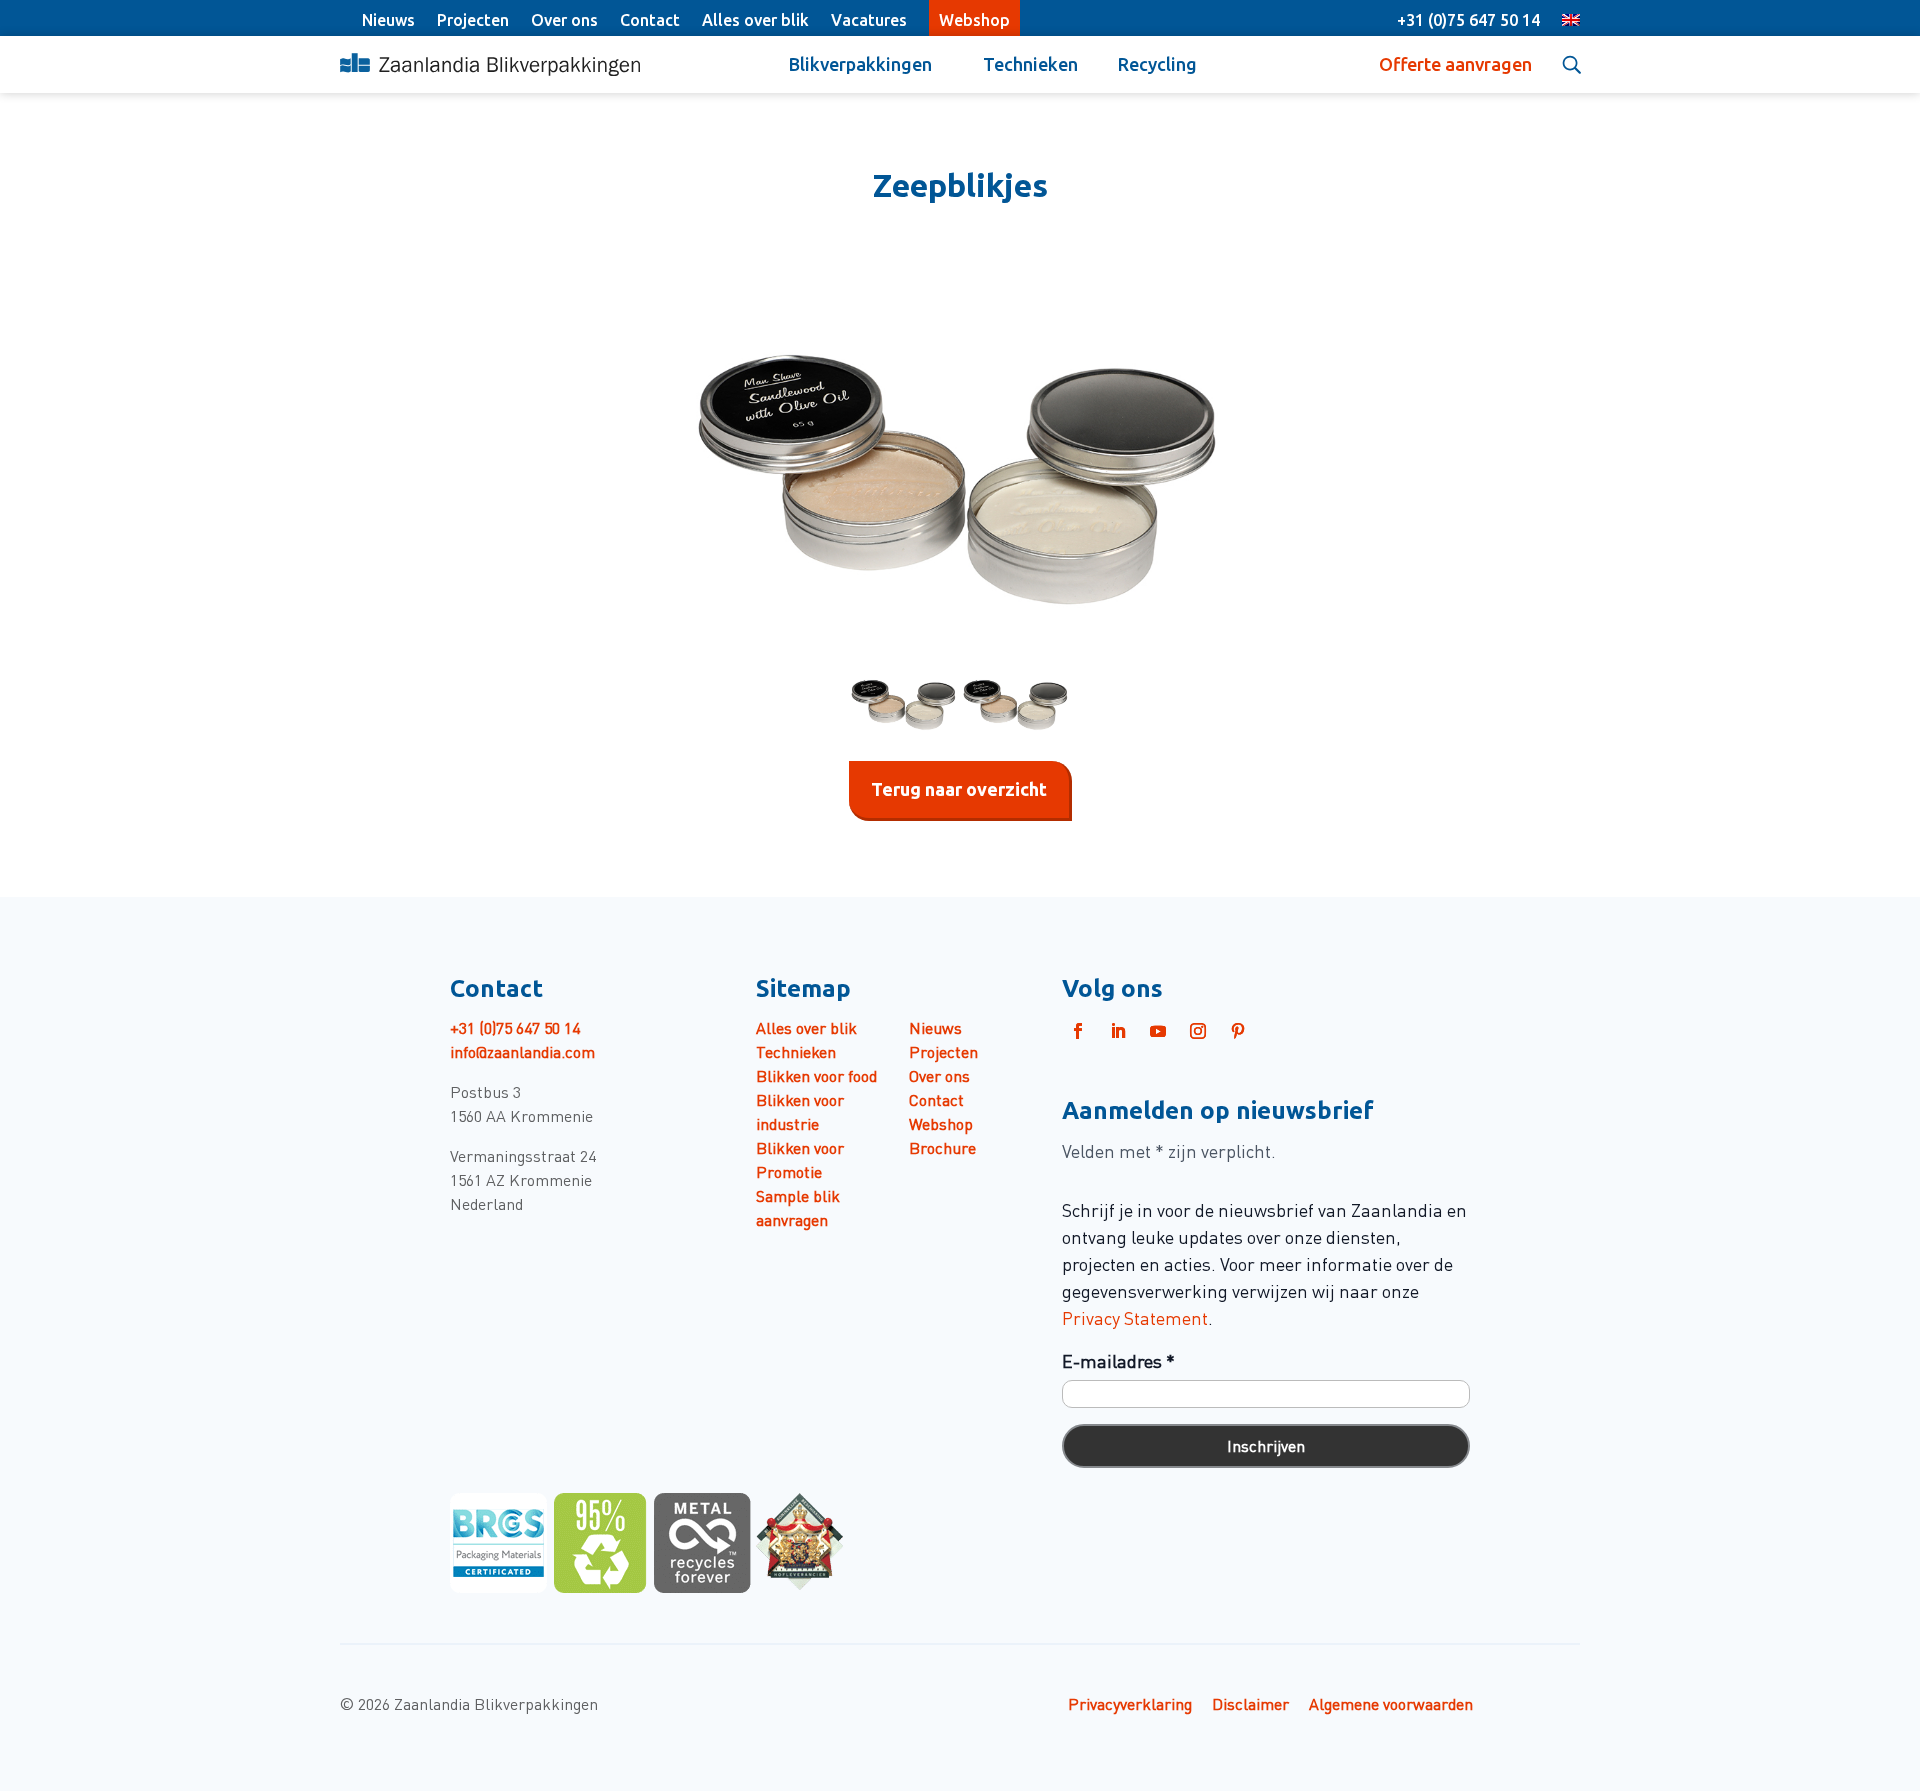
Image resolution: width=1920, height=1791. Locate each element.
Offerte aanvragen (1455, 64)
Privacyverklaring (1130, 1703)
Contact (650, 20)
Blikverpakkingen (860, 64)
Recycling (1157, 64)
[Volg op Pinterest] (1238, 1031)
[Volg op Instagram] (1198, 1031)
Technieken (1030, 64)
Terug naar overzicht (959, 789)
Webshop (974, 20)
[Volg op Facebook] (1078, 1031)
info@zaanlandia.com (522, 1051)
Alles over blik (755, 20)
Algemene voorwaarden (1391, 1703)
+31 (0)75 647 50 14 (1468, 20)
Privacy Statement (1135, 1317)
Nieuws (388, 20)
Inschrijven (1266, 1445)
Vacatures (869, 20)
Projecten (473, 20)
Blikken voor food (816, 1075)
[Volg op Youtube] (1158, 1031)
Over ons (564, 20)
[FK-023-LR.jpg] (960, 446)
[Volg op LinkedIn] (1118, 1031)
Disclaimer (1250, 1703)
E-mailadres (1118, 1360)
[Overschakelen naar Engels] (1571, 22)
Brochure (942, 1147)
